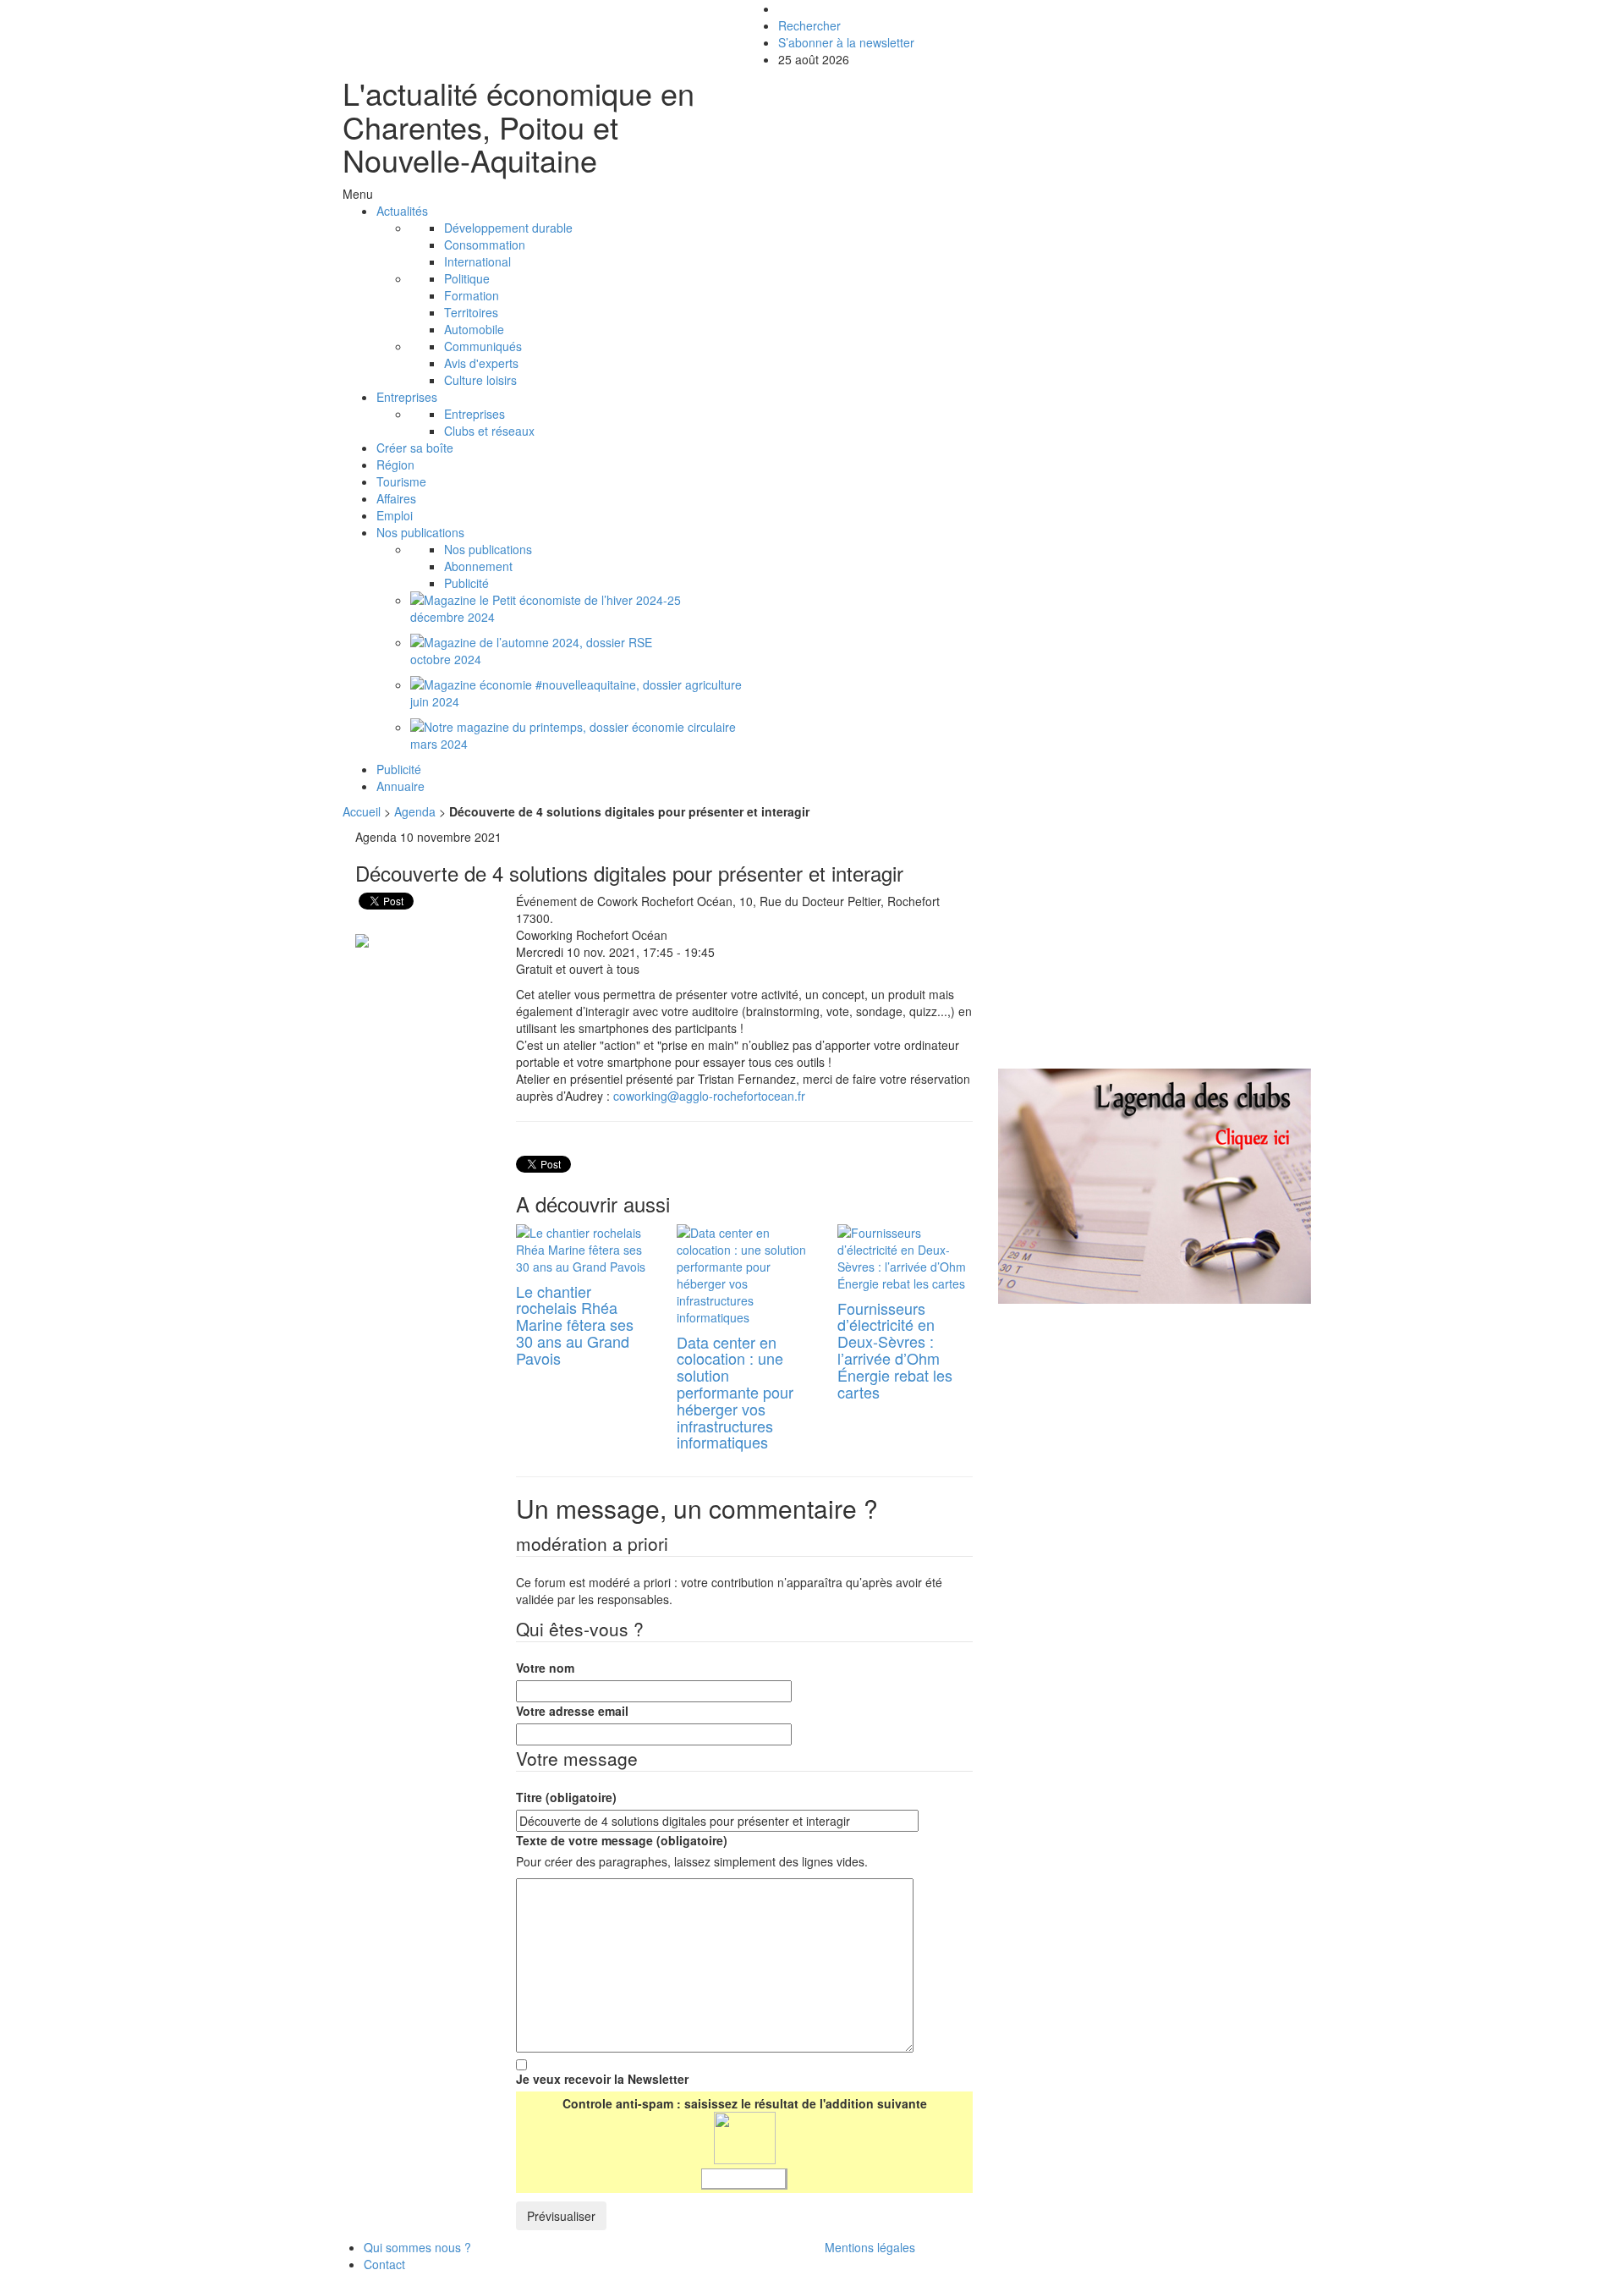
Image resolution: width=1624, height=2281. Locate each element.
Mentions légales (870, 2247)
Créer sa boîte (415, 448)
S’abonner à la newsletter (846, 42)
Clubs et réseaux (489, 431)
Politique (467, 278)
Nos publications (420, 532)
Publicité (466, 583)
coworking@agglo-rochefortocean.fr (709, 1096)
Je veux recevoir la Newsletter (602, 2079)
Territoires (471, 312)
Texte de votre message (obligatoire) (622, 1840)
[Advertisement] (1140, 947)
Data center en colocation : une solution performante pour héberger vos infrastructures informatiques (735, 1392)
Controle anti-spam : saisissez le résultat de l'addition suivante (745, 2103)
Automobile (474, 329)
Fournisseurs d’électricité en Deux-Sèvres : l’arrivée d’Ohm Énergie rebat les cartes (895, 1350)
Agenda (415, 811)
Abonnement (478, 566)
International (477, 261)
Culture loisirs (480, 380)
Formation (472, 295)
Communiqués (483, 346)
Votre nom (545, 1668)
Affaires (396, 498)
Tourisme (401, 481)
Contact (384, 2264)
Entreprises (407, 397)
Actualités (402, 211)
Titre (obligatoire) (566, 1797)
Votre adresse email (572, 1711)
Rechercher (809, 25)
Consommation (485, 245)
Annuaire (401, 786)
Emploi (395, 515)
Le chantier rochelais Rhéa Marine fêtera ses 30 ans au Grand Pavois (575, 1325)
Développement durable (508, 228)
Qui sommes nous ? (417, 2247)
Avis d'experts (481, 363)
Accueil (362, 811)
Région (395, 464)
